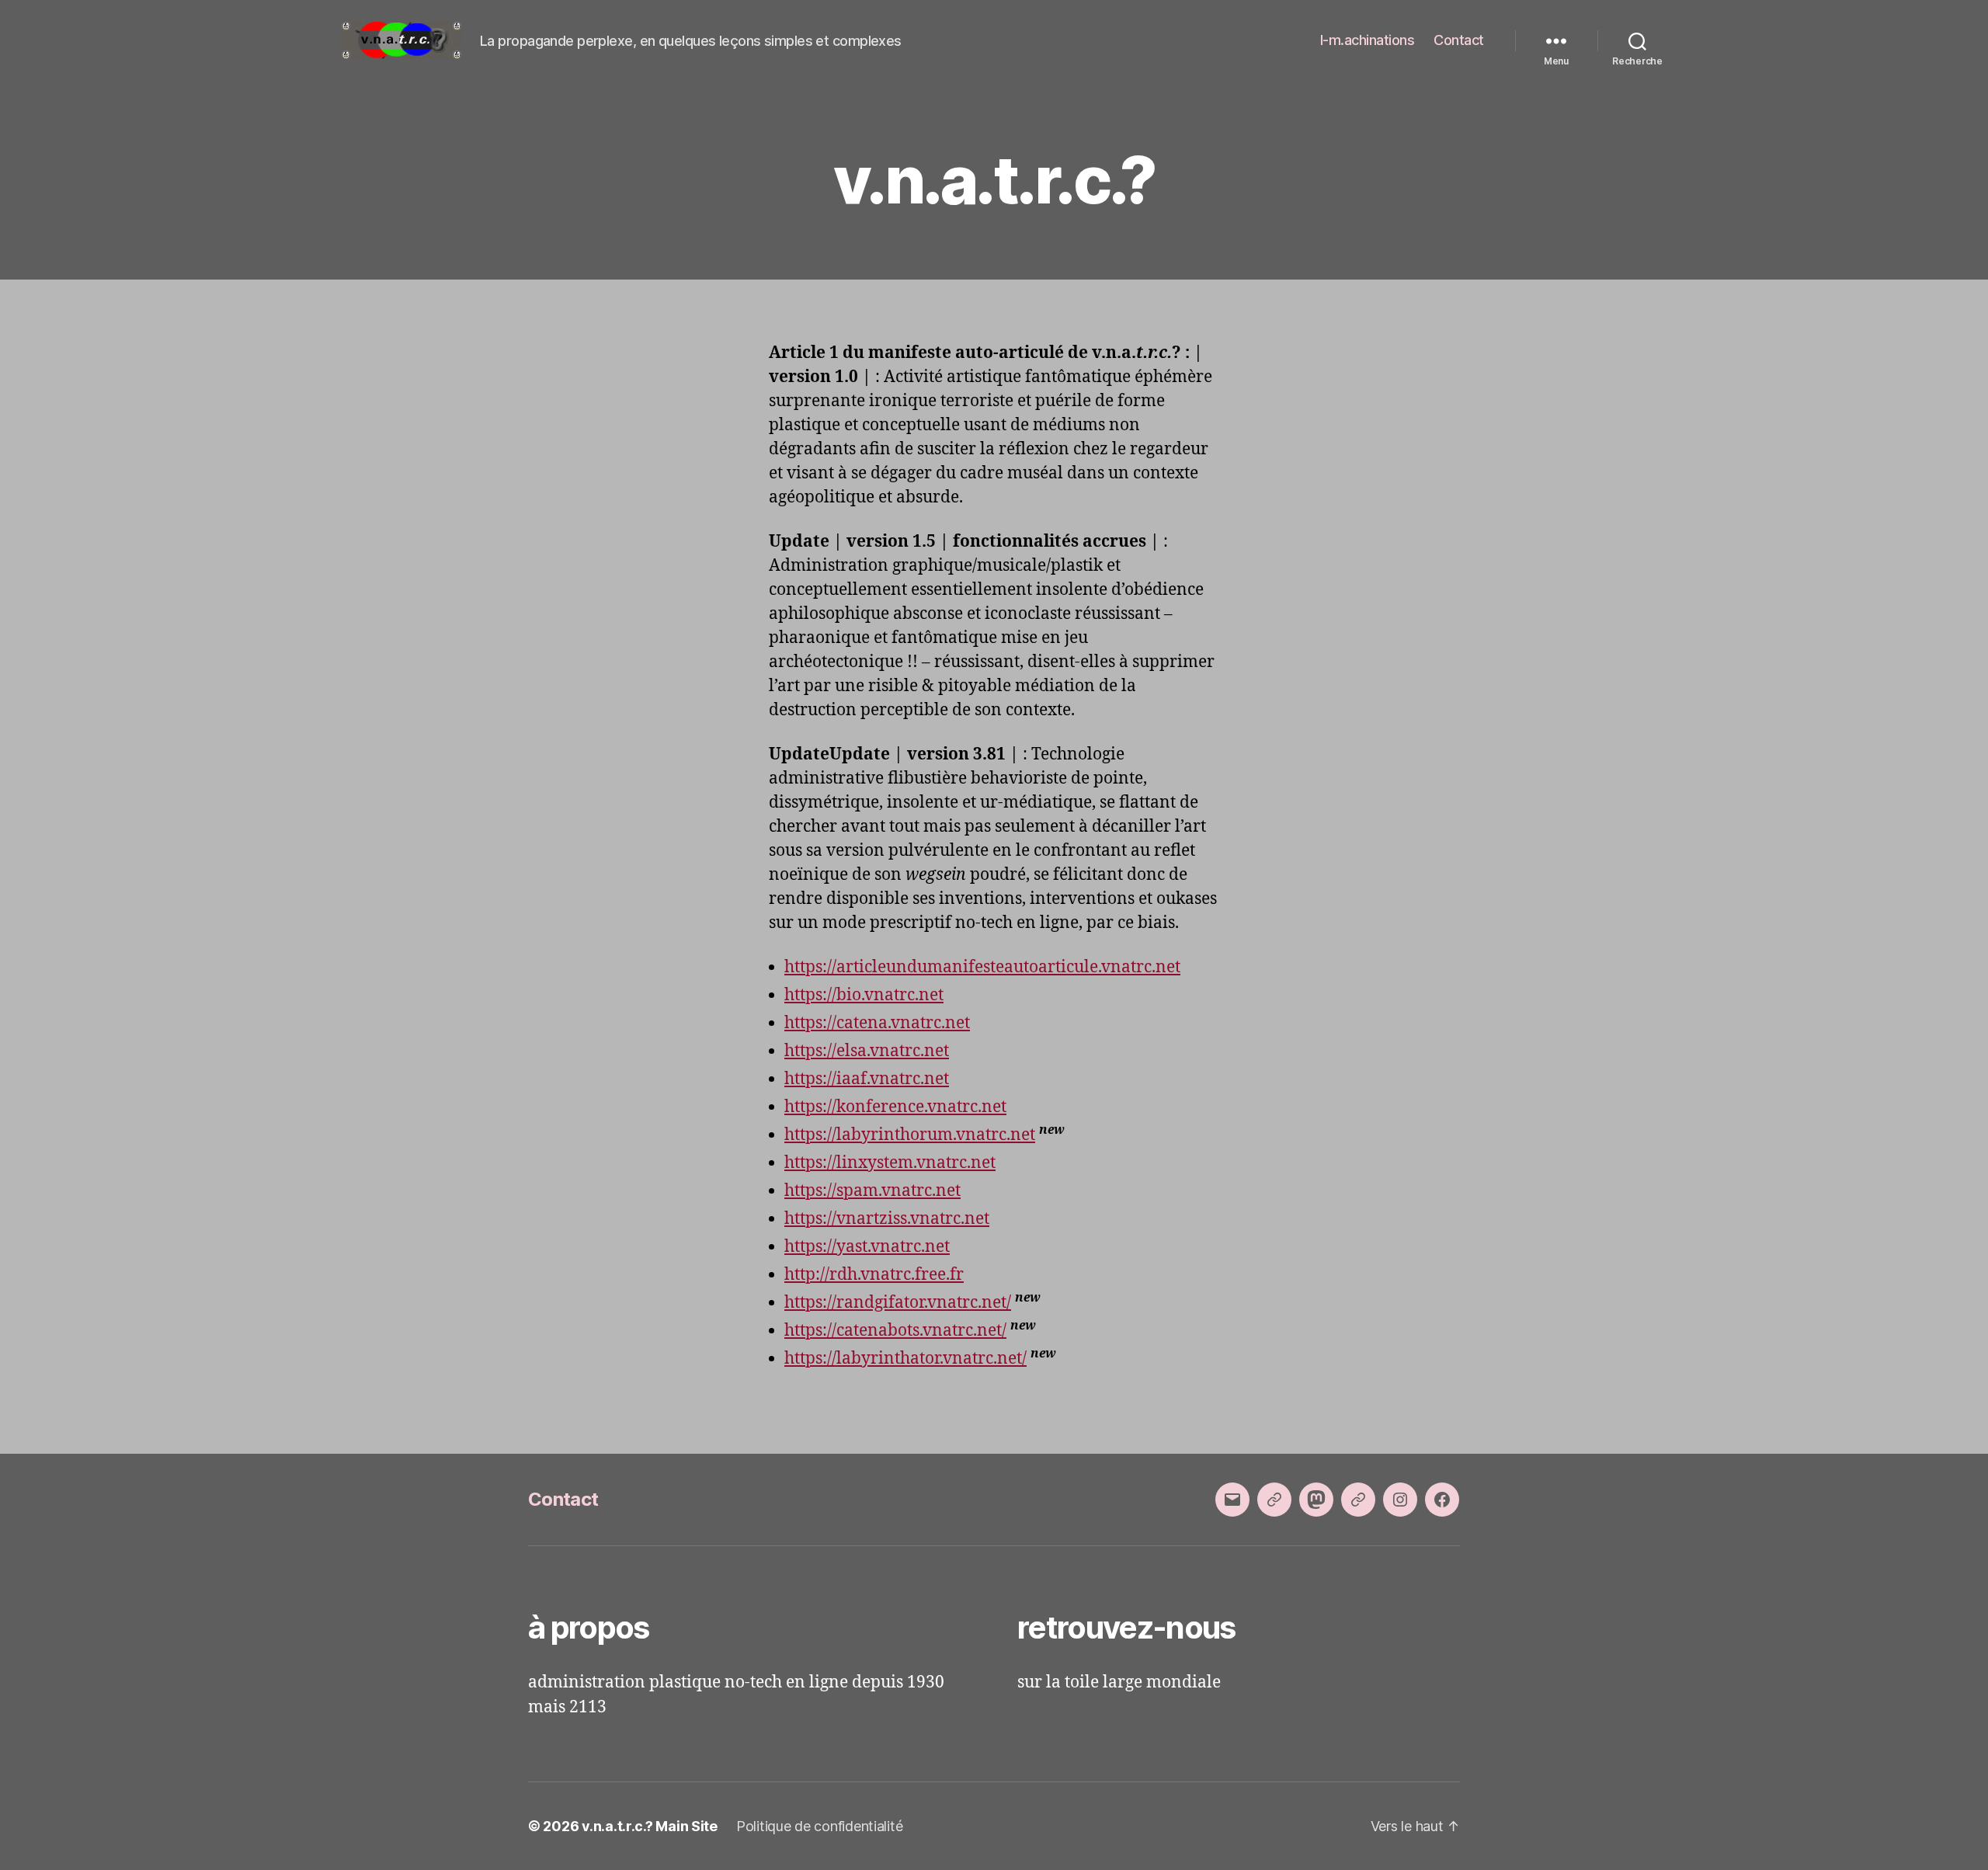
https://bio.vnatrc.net (864, 995)
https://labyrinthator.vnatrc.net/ (905, 1359)
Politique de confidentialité (819, 1826)
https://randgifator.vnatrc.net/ (898, 1303)
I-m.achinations (1368, 40)
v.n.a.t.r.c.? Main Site (650, 1826)
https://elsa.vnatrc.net (867, 1051)
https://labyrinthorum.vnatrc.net (910, 1135)
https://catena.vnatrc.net (877, 1023)
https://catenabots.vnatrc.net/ (895, 1331)
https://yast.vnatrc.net (867, 1247)
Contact (1459, 40)
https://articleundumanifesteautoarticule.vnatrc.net (982, 967)
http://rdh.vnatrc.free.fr (874, 1275)
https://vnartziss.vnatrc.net (887, 1219)
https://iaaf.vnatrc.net (867, 1079)
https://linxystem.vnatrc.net (890, 1163)
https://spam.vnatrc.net (872, 1191)
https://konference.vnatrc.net (895, 1107)
